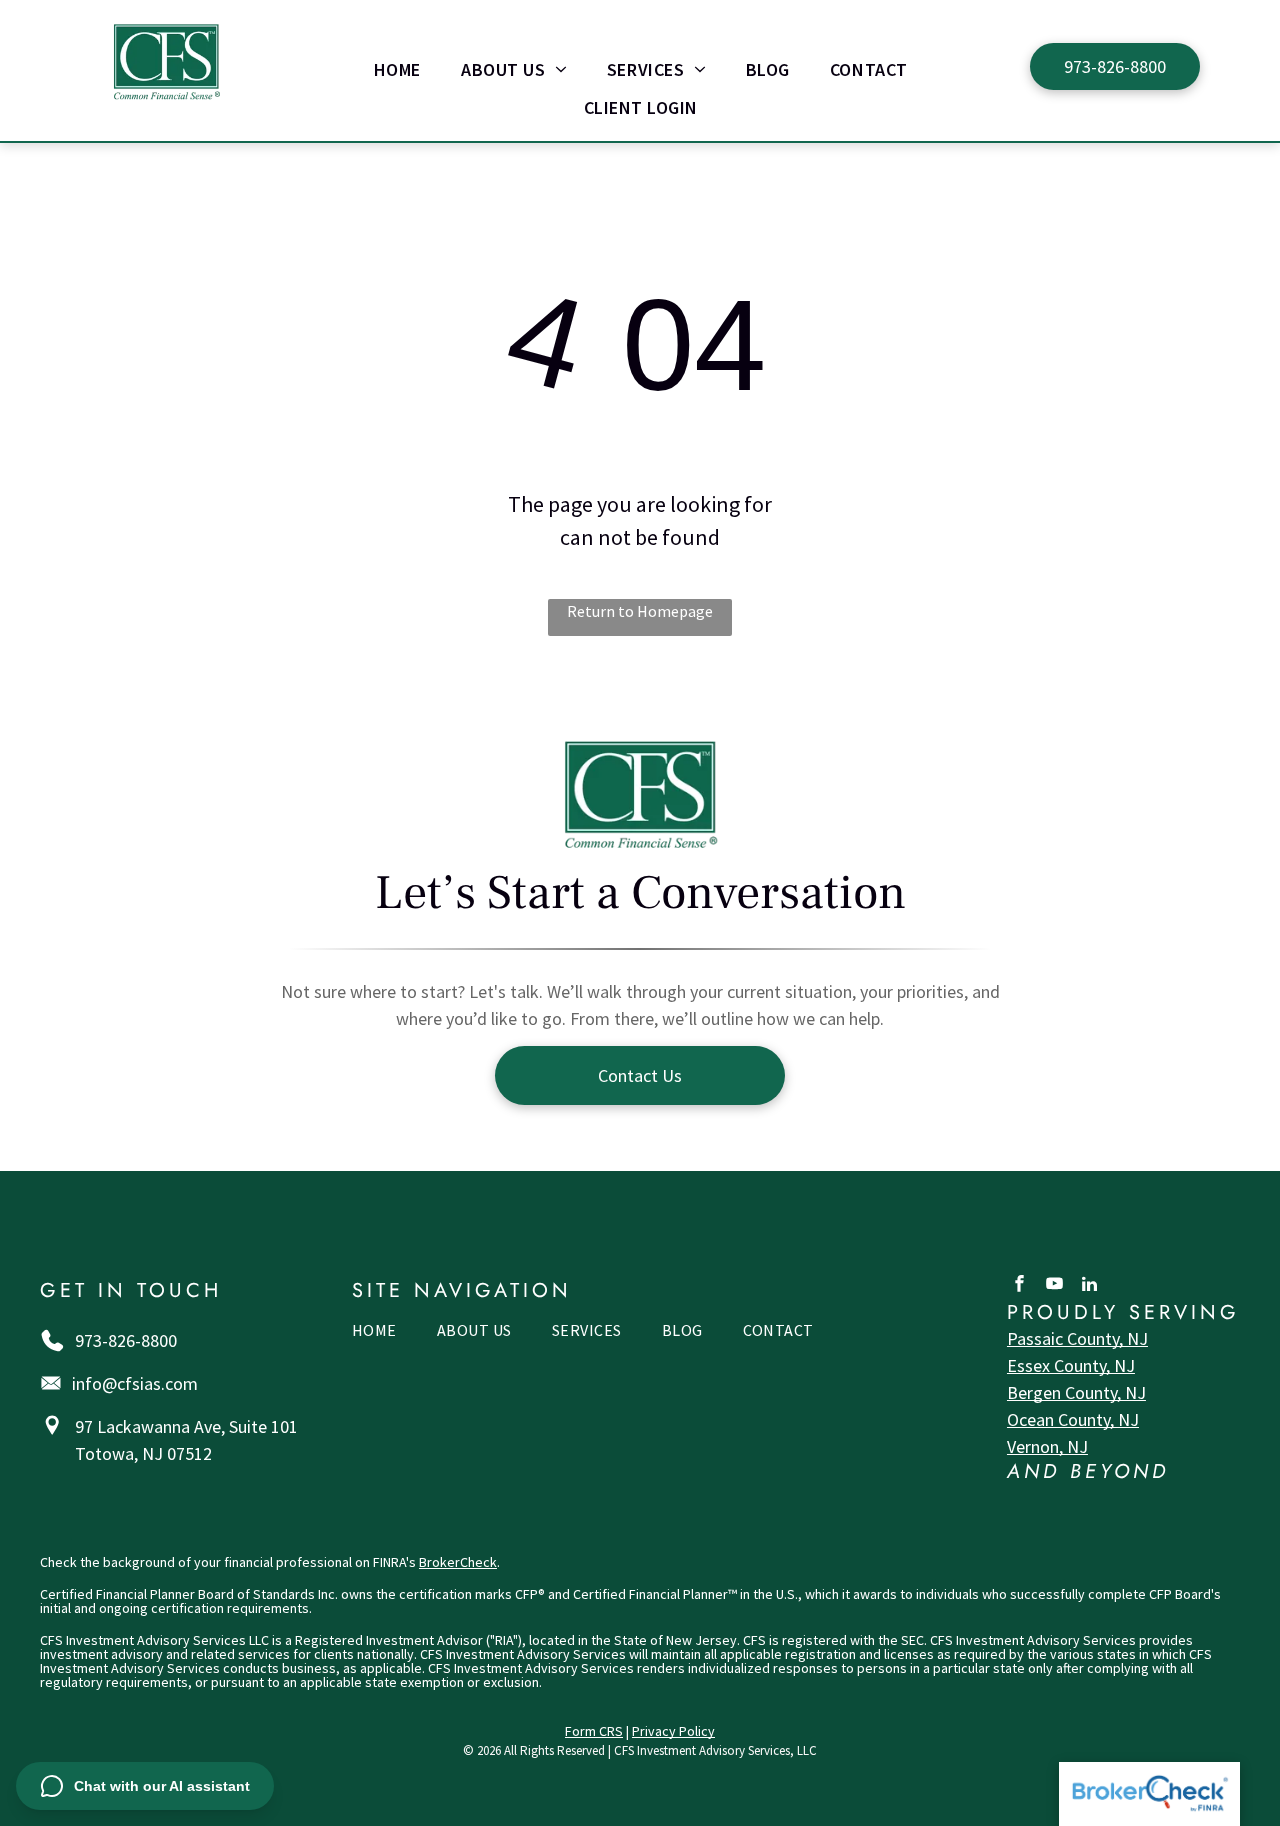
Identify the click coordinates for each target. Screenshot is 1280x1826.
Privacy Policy (673, 1731)
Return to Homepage (640, 611)
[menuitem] (397, 69)
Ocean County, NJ (1073, 1419)
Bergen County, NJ (1076, 1392)
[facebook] (1019, 1286)
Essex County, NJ (1071, 1365)
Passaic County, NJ (1077, 1338)
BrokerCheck (458, 1562)
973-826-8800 (126, 1340)
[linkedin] (1089, 1286)
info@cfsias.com (135, 1383)
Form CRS (594, 1731)
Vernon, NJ (1047, 1446)
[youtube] (1054, 1286)
